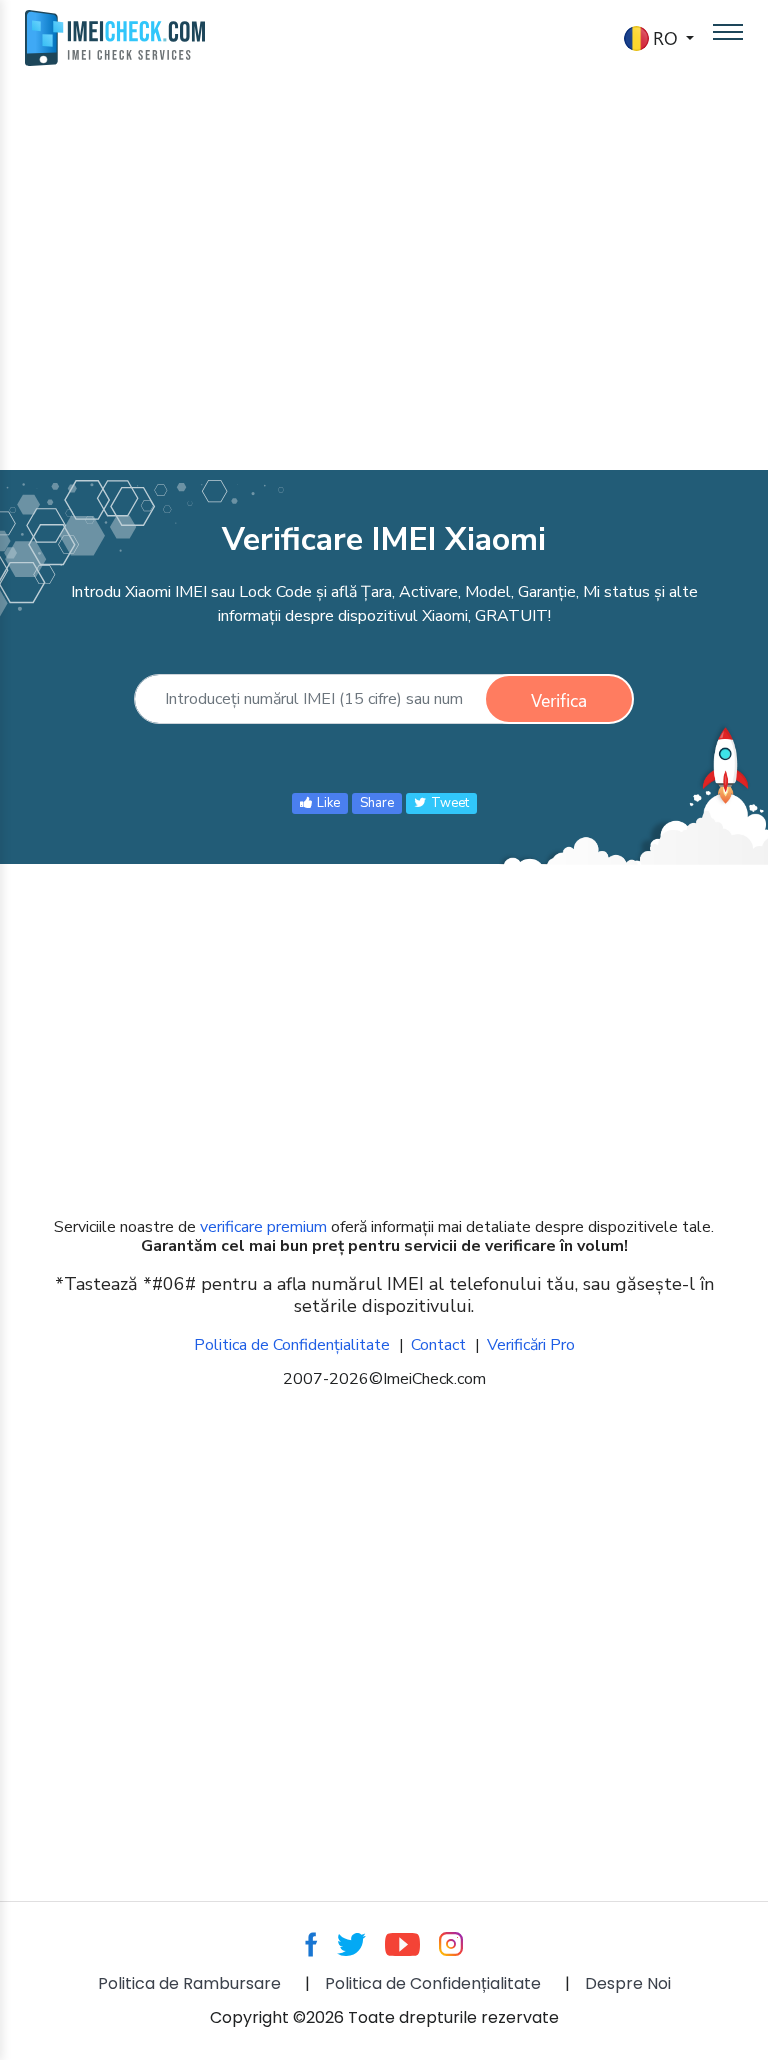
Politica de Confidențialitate (292, 1345)
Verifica (559, 700)
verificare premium (263, 1227)
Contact (438, 1345)
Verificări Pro (531, 1345)
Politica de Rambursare (189, 1983)
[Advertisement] (384, 260)
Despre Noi (628, 1983)
